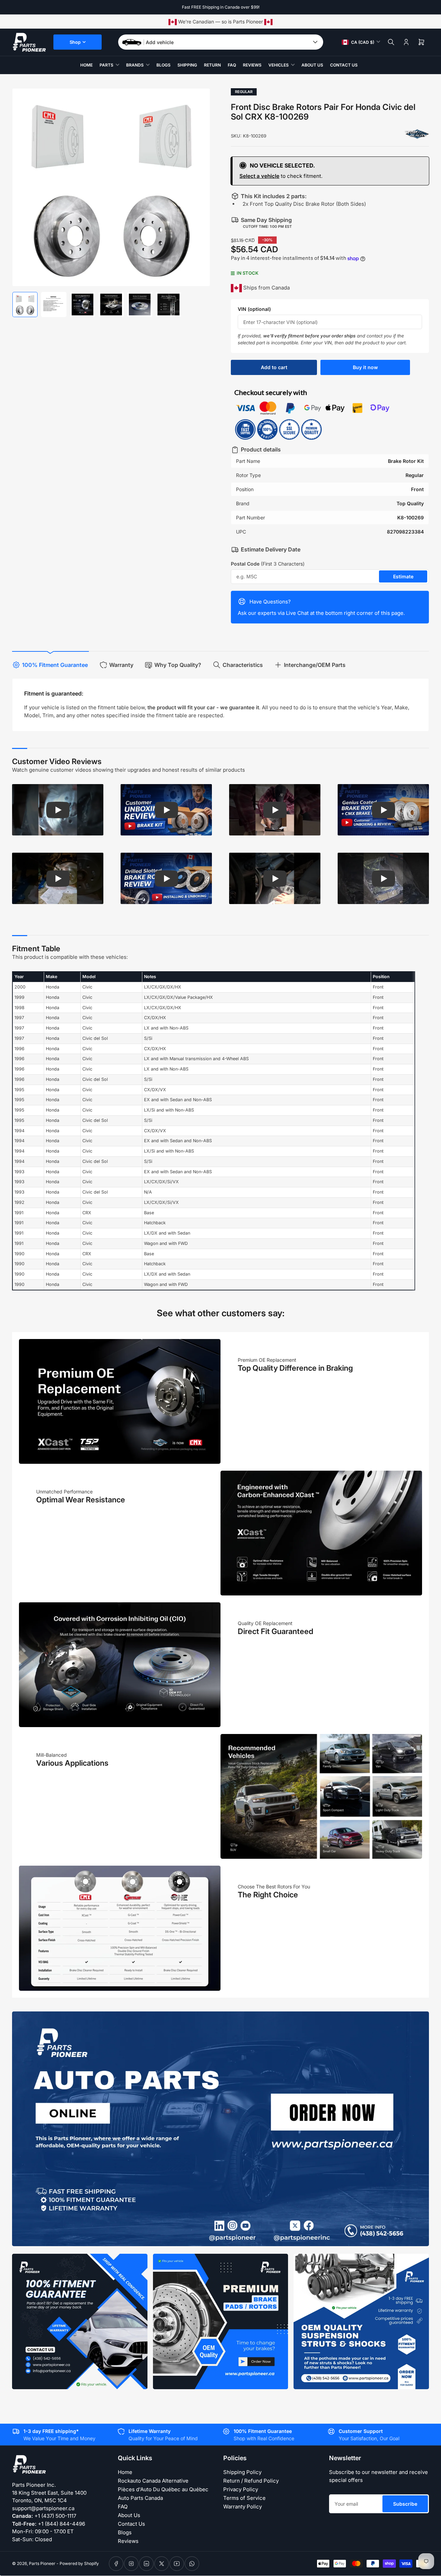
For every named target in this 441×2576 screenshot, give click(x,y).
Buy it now (365, 367)
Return (212, 65)
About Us (312, 65)
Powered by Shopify (79, 2563)
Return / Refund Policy (251, 2481)
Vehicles (279, 65)
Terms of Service (244, 2498)
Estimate (403, 576)
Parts (106, 65)
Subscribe (405, 2504)
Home (86, 65)
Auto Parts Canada (140, 2498)
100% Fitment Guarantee (55, 665)
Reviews (252, 65)
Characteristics (243, 665)
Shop (75, 42)
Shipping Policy (242, 2472)
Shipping (187, 65)
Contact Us (344, 65)
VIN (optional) (254, 309)
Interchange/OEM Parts (315, 665)
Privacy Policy (241, 2489)
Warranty (121, 665)
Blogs (163, 65)
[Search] (391, 42)
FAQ (232, 65)
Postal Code (268, 564)
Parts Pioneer (42, 2563)
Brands (135, 65)
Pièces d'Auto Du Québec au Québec (163, 2489)
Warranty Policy (243, 2507)
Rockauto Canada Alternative (153, 2481)
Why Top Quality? (178, 665)
